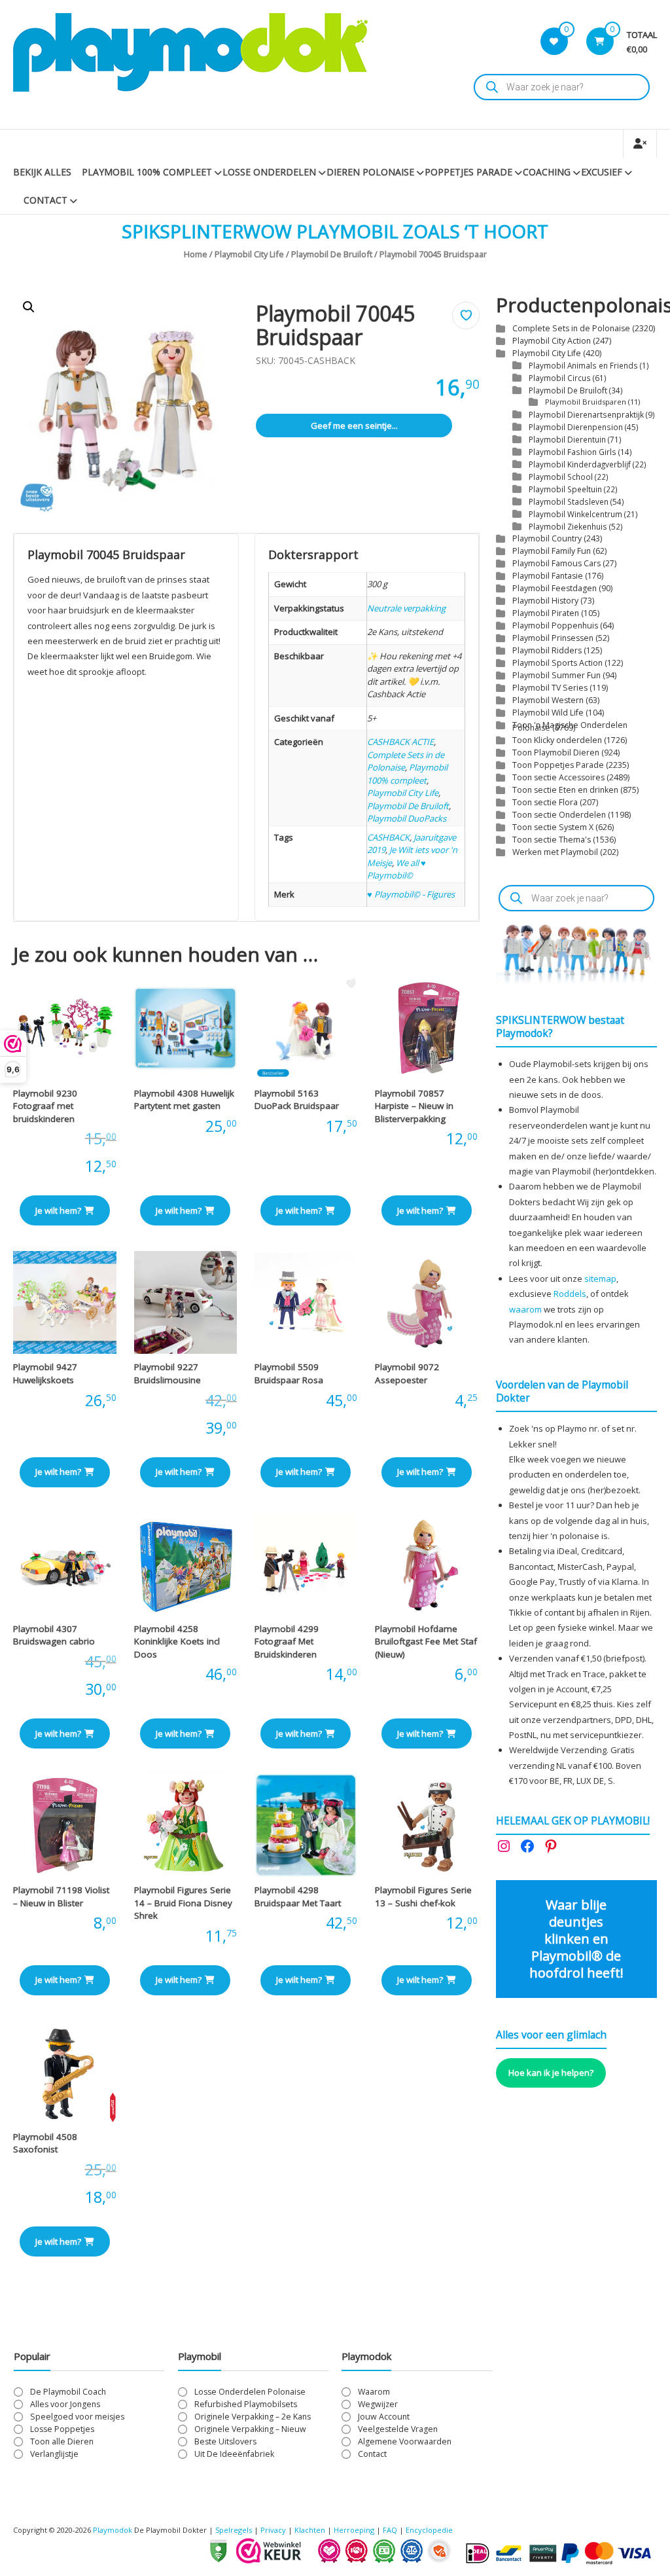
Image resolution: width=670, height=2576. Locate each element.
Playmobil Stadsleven (569, 501)
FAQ (390, 2530)
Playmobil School (561, 477)
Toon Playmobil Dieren (556, 753)
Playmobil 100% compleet (407, 774)
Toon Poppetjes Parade (558, 765)
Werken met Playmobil (555, 852)
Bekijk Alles (42, 172)
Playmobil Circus (560, 378)
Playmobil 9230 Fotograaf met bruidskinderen (45, 1106)
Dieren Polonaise (370, 172)
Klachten (310, 2530)
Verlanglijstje (54, 2454)
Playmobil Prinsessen (553, 638)
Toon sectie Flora (545, 802)
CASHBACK (388, 837)
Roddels (570, 1294)
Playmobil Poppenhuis (555, 626)
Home (196, 254)
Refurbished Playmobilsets (246, 2404)
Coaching (547, 172)
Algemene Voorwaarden (405, 2441)
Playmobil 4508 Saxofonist (45, 2143)
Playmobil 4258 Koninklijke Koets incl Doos (177, 1642)
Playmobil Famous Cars (556, 563)
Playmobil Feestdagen (555, 588)
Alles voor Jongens (65, 2404)
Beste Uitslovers (225, 2441)
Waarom (374, 2392)
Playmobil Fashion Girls (573, 452)
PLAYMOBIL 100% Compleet (147, 172)
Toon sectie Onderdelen (559, 815)
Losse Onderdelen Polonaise (250, 2392)
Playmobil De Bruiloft (332, 254)
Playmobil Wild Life (548, 713)
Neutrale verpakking (406, 608)
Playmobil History (545, 601)
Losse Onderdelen (269, 172)
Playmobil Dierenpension (576, 427)
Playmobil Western (548, 700)
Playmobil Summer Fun (556, 675)
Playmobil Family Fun (552, 551)
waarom (525, 1309)
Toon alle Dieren (62, 2441)
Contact (45, 200)
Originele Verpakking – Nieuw (250, 2429)
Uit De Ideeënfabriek (234, 2454)
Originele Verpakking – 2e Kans (253, 2417)
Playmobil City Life (249, 254)
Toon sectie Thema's (552, 840)
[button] (29, 307)
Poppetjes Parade (468, 172)
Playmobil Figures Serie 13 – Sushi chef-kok (423, 1896)
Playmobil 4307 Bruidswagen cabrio (54, 1635)
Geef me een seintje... (354, 426)
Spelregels (234, 2530)
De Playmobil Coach (68, 2392)
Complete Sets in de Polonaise (571, 328)
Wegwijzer (378, 2404)
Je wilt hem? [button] (58, 1210)
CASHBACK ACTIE (400, 742)
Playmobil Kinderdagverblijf (580, 464)
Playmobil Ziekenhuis (568, 526)
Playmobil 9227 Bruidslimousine (167, 1373)
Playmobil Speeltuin (565, 489)
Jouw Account (384, 2417)
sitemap (600, 1279)
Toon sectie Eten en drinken (565, 790)
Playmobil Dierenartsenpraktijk (586, 414)
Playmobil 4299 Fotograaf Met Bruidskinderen (287, 1642)
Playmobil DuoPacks (407, 818)
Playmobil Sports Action (557, 663)
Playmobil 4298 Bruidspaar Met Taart (298, 1896)
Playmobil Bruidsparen (586, 402)
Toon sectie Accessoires (558, 777)
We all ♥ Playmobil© (397, 869)
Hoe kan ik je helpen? (551, 2073)
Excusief (602, 172)
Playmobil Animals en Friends (583, 365)
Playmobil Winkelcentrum (575, 514)
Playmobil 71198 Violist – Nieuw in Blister (61, 1896)
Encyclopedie (429, 2530)
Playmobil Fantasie (548, 576)
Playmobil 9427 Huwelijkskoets (45, 1373)
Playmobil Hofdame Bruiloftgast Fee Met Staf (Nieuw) (426, 1642)
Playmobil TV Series (550, 688)
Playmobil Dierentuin (567, 439)
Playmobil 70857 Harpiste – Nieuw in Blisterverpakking (414, 1106)
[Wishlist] (554, 41)
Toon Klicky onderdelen (557, 740)
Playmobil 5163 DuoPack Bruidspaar (297, 1100)
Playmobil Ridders (547, 650)
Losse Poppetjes (62, 2429)
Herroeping (354, 2530)
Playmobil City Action (552, 341)
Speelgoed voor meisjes (77, 2417)
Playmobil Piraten (546, 613)
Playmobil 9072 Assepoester (407, 1373)
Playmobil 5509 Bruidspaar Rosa (289, 1373)
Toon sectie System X (553, 827)
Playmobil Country (547, 538)
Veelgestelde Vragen (398, 2429)
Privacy (274, 2530)
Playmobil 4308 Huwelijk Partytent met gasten (184, 1100)
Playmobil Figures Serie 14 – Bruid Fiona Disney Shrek (183, 1903)
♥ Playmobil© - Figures (411, 894)
